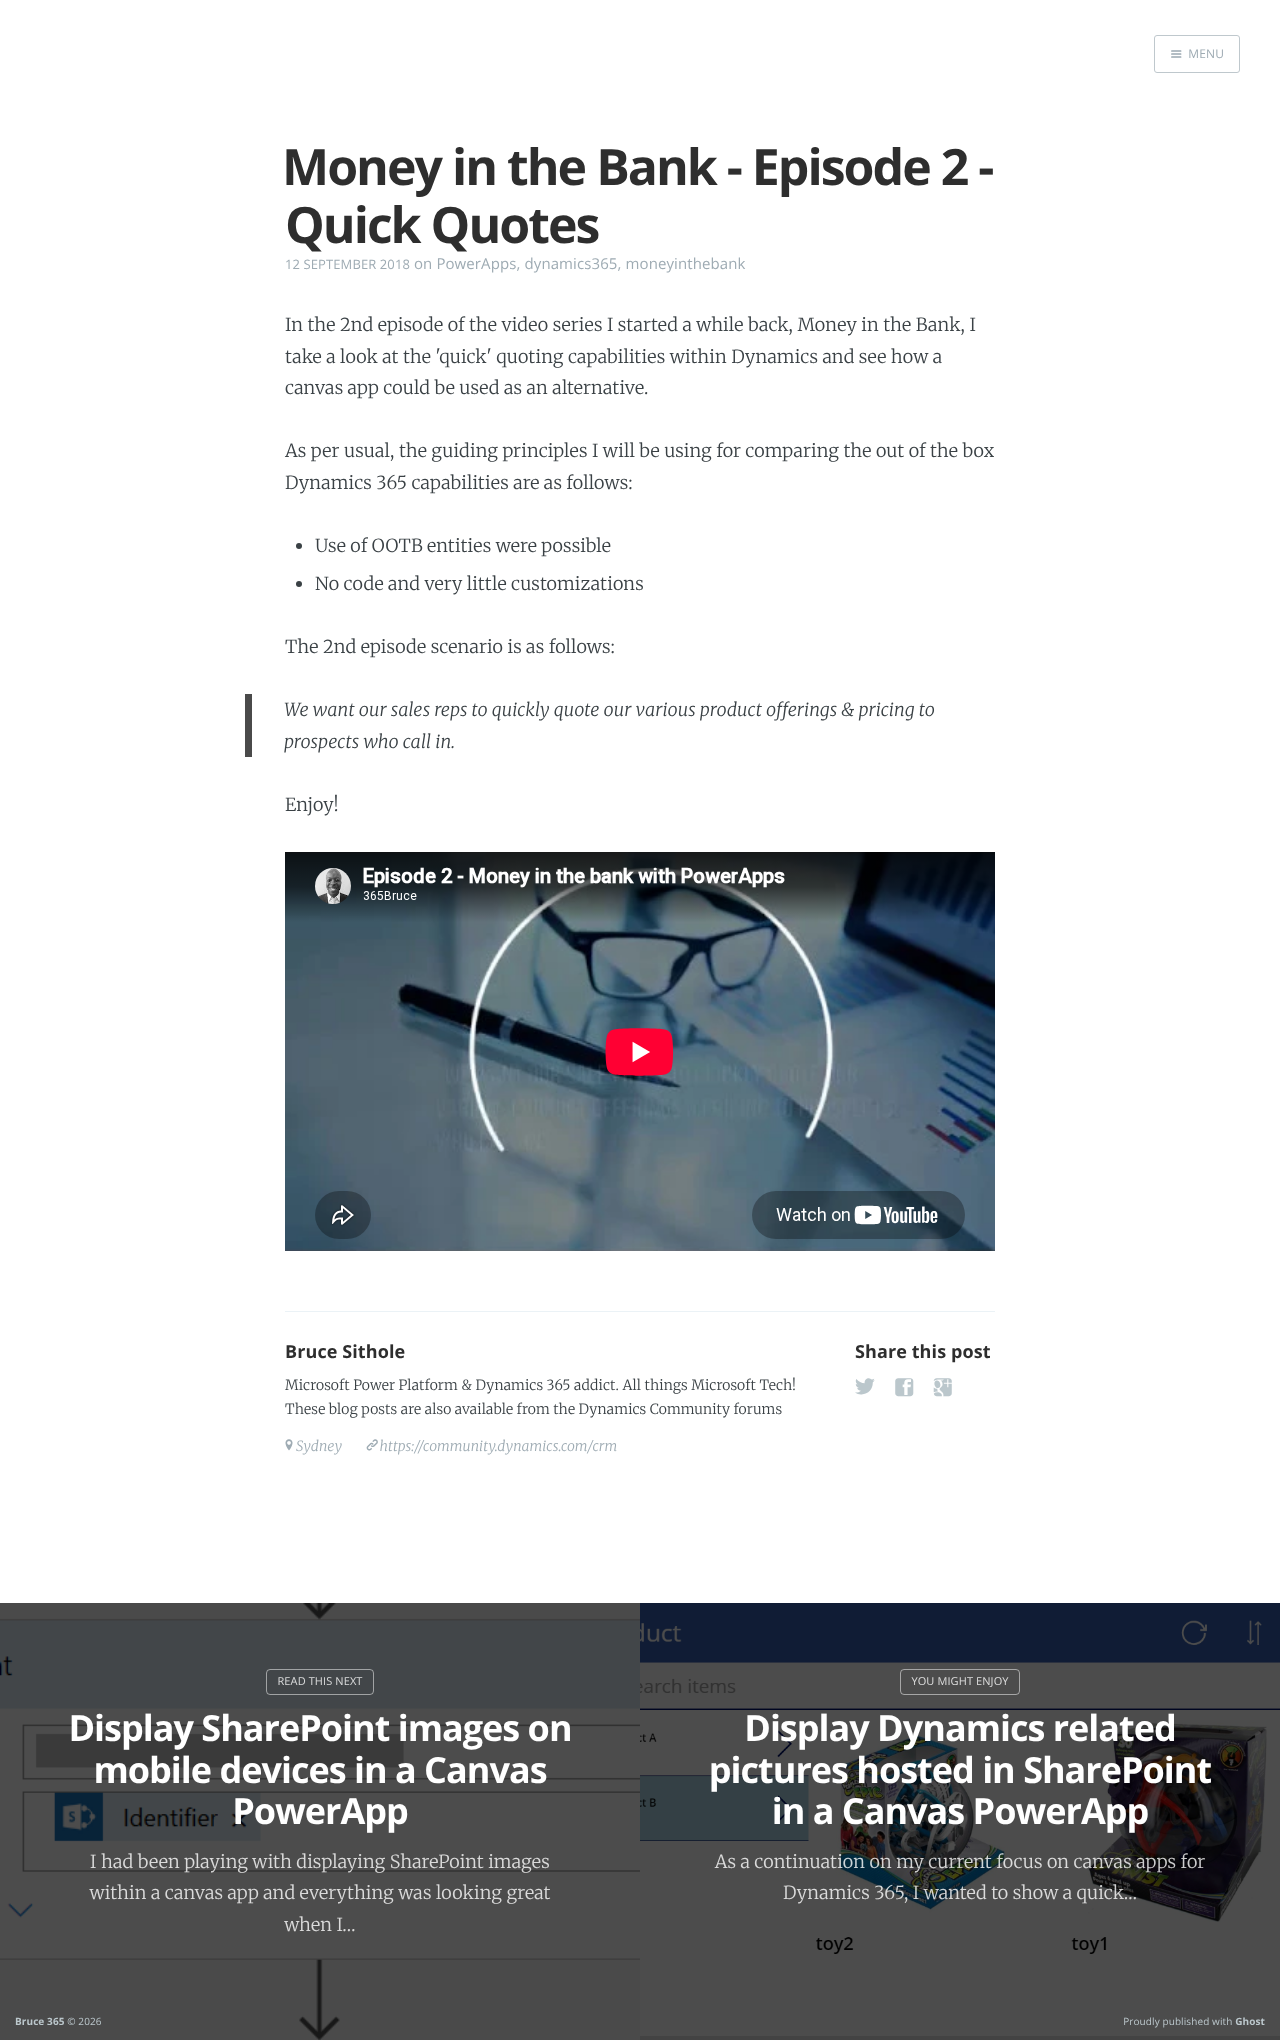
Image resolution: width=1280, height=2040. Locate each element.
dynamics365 (570, 264)
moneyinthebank (686, 264)
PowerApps (476, 264)
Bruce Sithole (345, 1352)
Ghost (1250, 2021)
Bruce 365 (40, 2021)
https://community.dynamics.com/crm (498, 1446)
